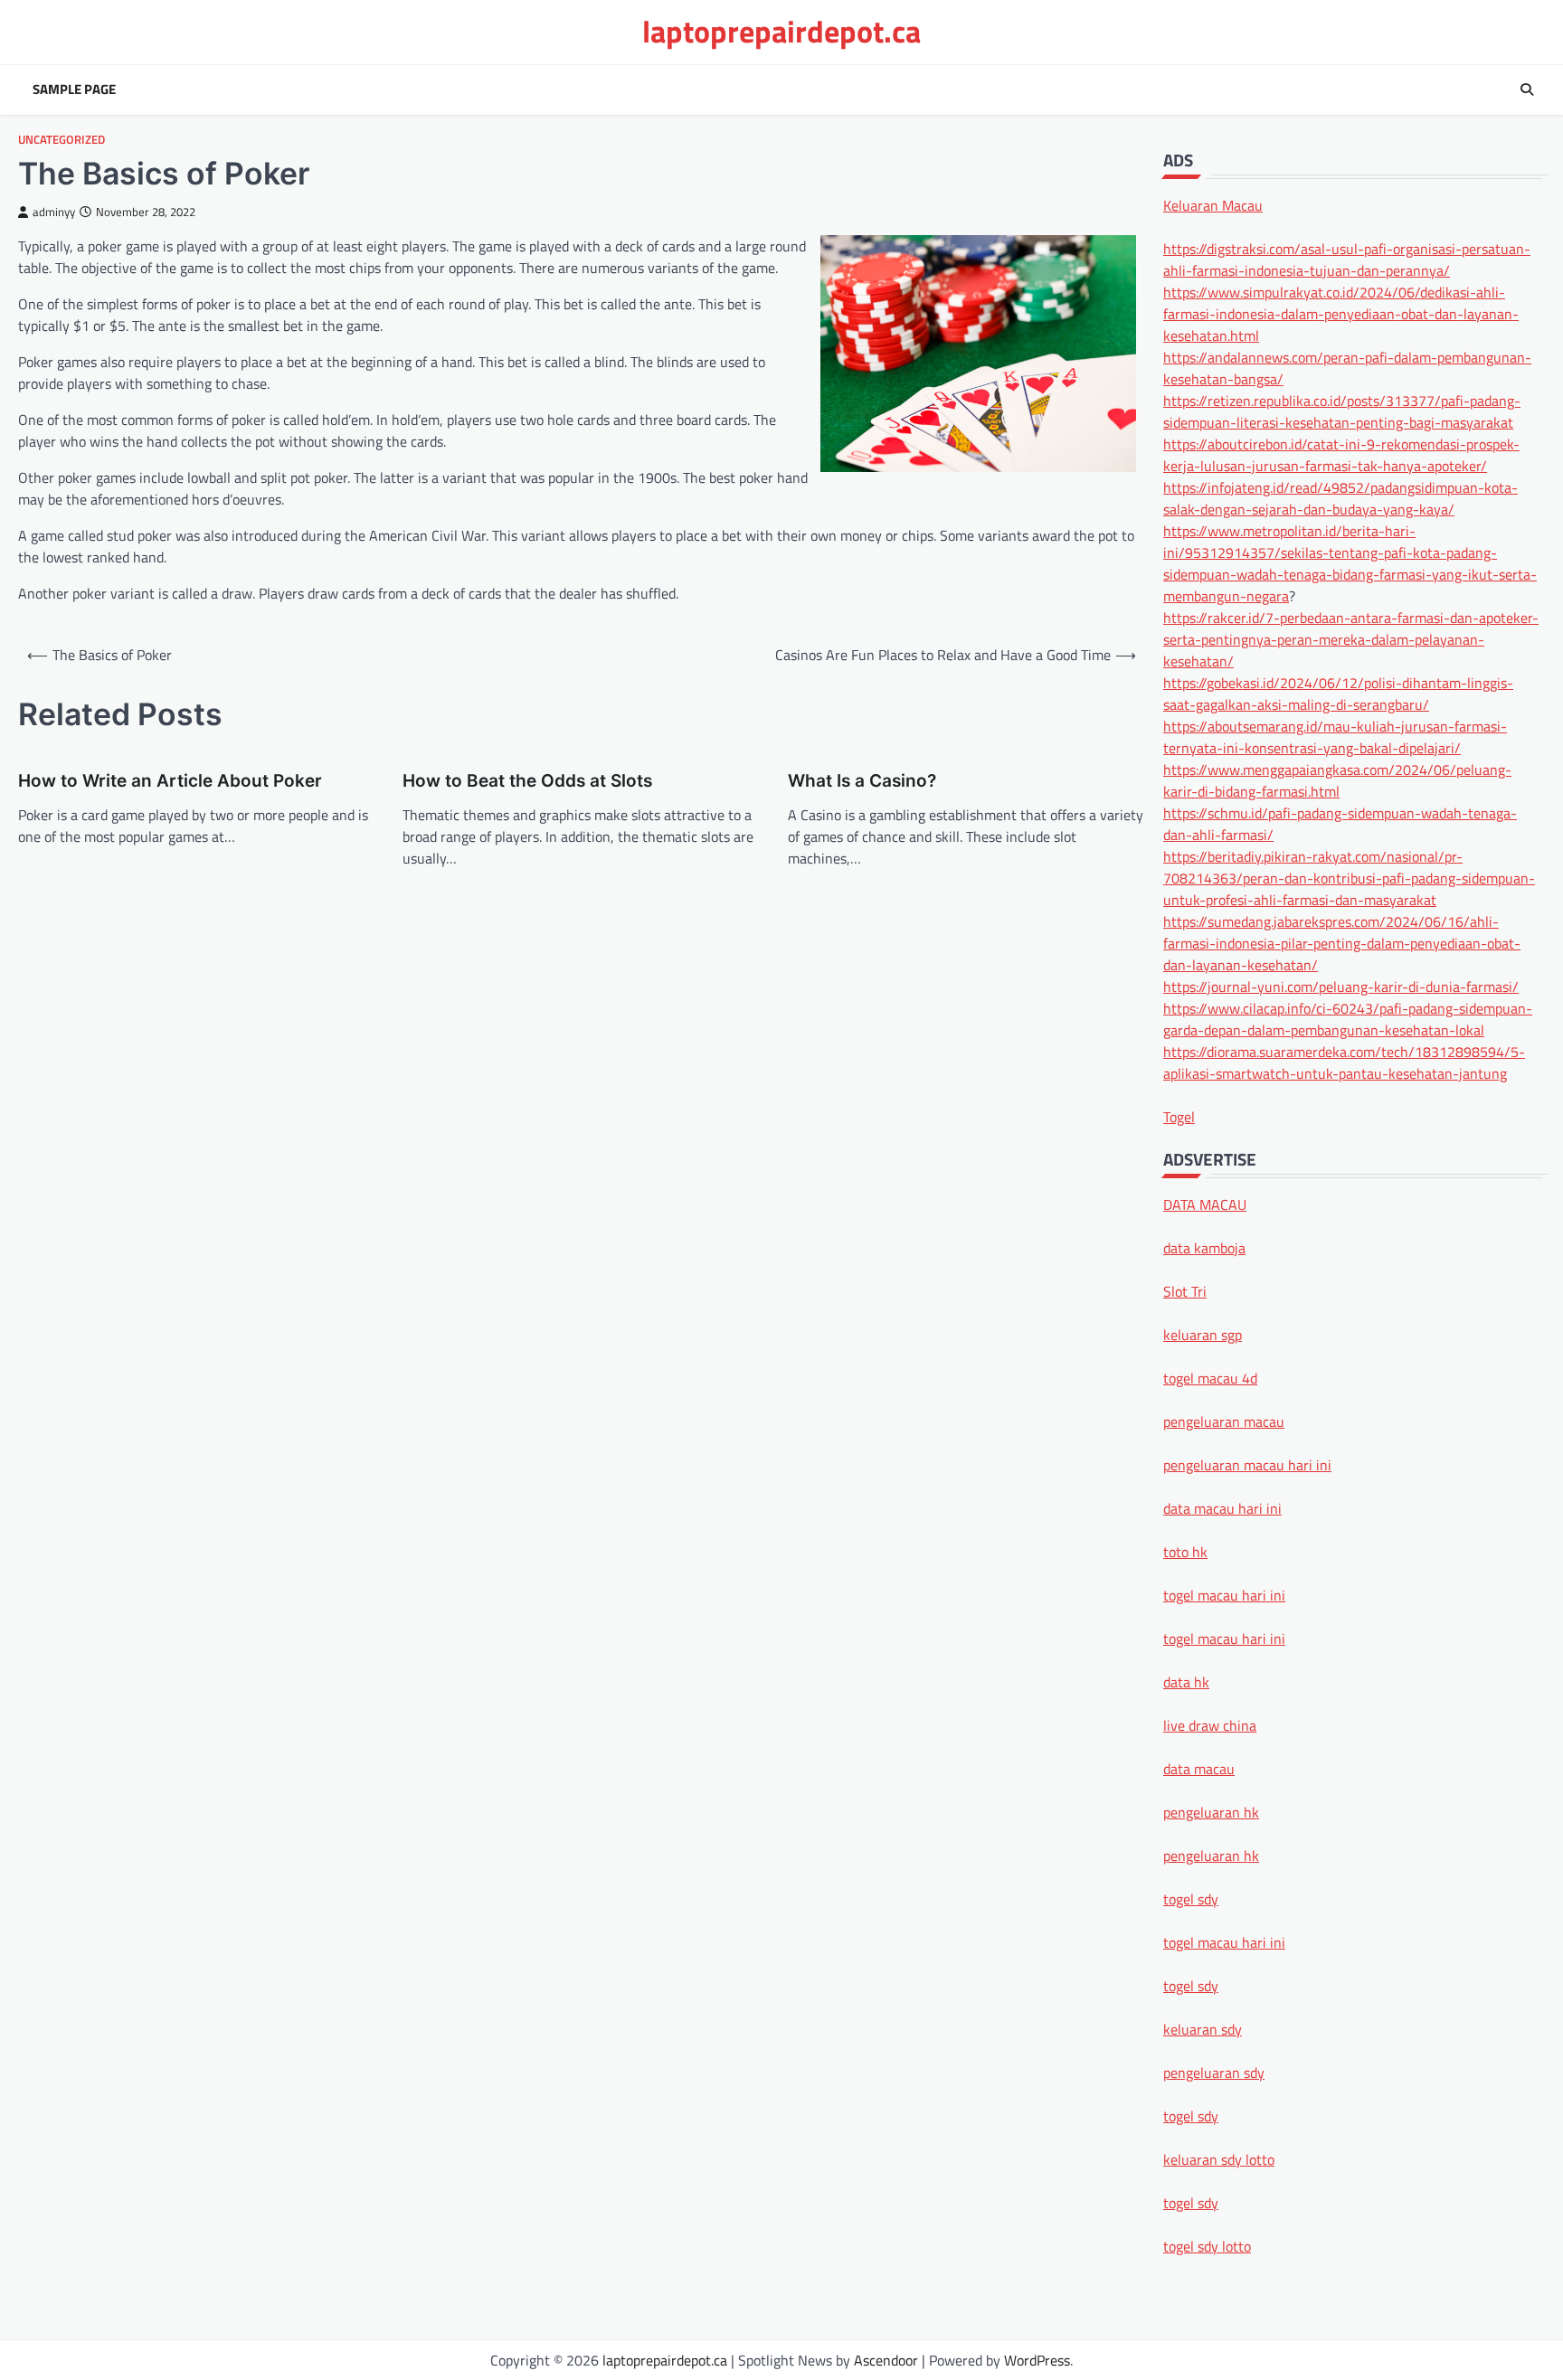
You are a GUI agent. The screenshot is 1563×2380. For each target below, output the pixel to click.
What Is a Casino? (862, 781)
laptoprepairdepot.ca (781, 31)
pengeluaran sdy (1214, 2072)
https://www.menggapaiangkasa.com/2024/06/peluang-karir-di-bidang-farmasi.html (1337, 779)
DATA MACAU (1205, 1204)
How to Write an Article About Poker (170, 781)
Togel (1179, 1116)
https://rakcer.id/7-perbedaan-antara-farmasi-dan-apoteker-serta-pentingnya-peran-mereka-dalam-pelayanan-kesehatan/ (1351, 638)
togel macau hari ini (1224, 1941)
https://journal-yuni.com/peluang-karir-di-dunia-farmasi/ (1341, 986)
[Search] (1527, 90)
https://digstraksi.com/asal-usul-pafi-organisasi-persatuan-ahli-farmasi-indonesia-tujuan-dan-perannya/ (1347, 259)
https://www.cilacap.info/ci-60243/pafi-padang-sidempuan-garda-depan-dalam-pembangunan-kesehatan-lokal (1348, 1018)
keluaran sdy (1203, 2028)
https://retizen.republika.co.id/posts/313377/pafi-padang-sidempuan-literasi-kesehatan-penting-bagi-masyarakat (1342, 411)
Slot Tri (1185, 1290)
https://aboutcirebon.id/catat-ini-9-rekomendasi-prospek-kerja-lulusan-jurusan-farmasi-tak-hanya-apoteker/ (1341, 454)
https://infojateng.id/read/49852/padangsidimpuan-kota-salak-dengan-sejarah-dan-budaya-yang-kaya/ (1340, 497)
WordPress (1037, 2360)
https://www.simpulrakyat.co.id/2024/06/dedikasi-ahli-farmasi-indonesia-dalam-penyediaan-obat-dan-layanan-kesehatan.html (1341, 313)
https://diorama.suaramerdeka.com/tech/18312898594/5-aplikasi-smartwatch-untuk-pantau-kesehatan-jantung (1344, 1062)
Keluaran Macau (1213, 204)
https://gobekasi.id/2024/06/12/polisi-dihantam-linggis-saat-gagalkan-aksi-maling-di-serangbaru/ (1338, 693)
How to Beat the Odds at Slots (527, 781)
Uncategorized (62, 140)
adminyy (54, 212)
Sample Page (74, 90)
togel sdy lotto (1207, 2245)
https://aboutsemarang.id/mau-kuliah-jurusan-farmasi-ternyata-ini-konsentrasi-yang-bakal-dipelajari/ (1335, 736)
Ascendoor (886, 2360)
